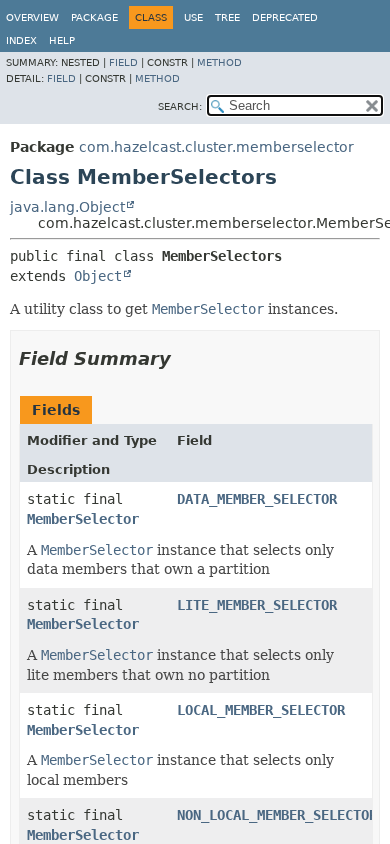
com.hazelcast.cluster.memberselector (216, 147)
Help (62, 40)
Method (219, 62)
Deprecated (285, 17)
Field (123, 62)
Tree (227, 17)
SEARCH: (180, 106)
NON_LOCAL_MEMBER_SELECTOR (277, 815)
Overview (32, 17)
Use (193, 17)
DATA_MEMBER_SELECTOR (257, 499)
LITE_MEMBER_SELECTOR (257, 605)
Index (21, 40)
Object (98, 276)
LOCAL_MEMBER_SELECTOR (261, 710)
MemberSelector (83, 519)
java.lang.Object (67, 207)
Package (94, 17)
